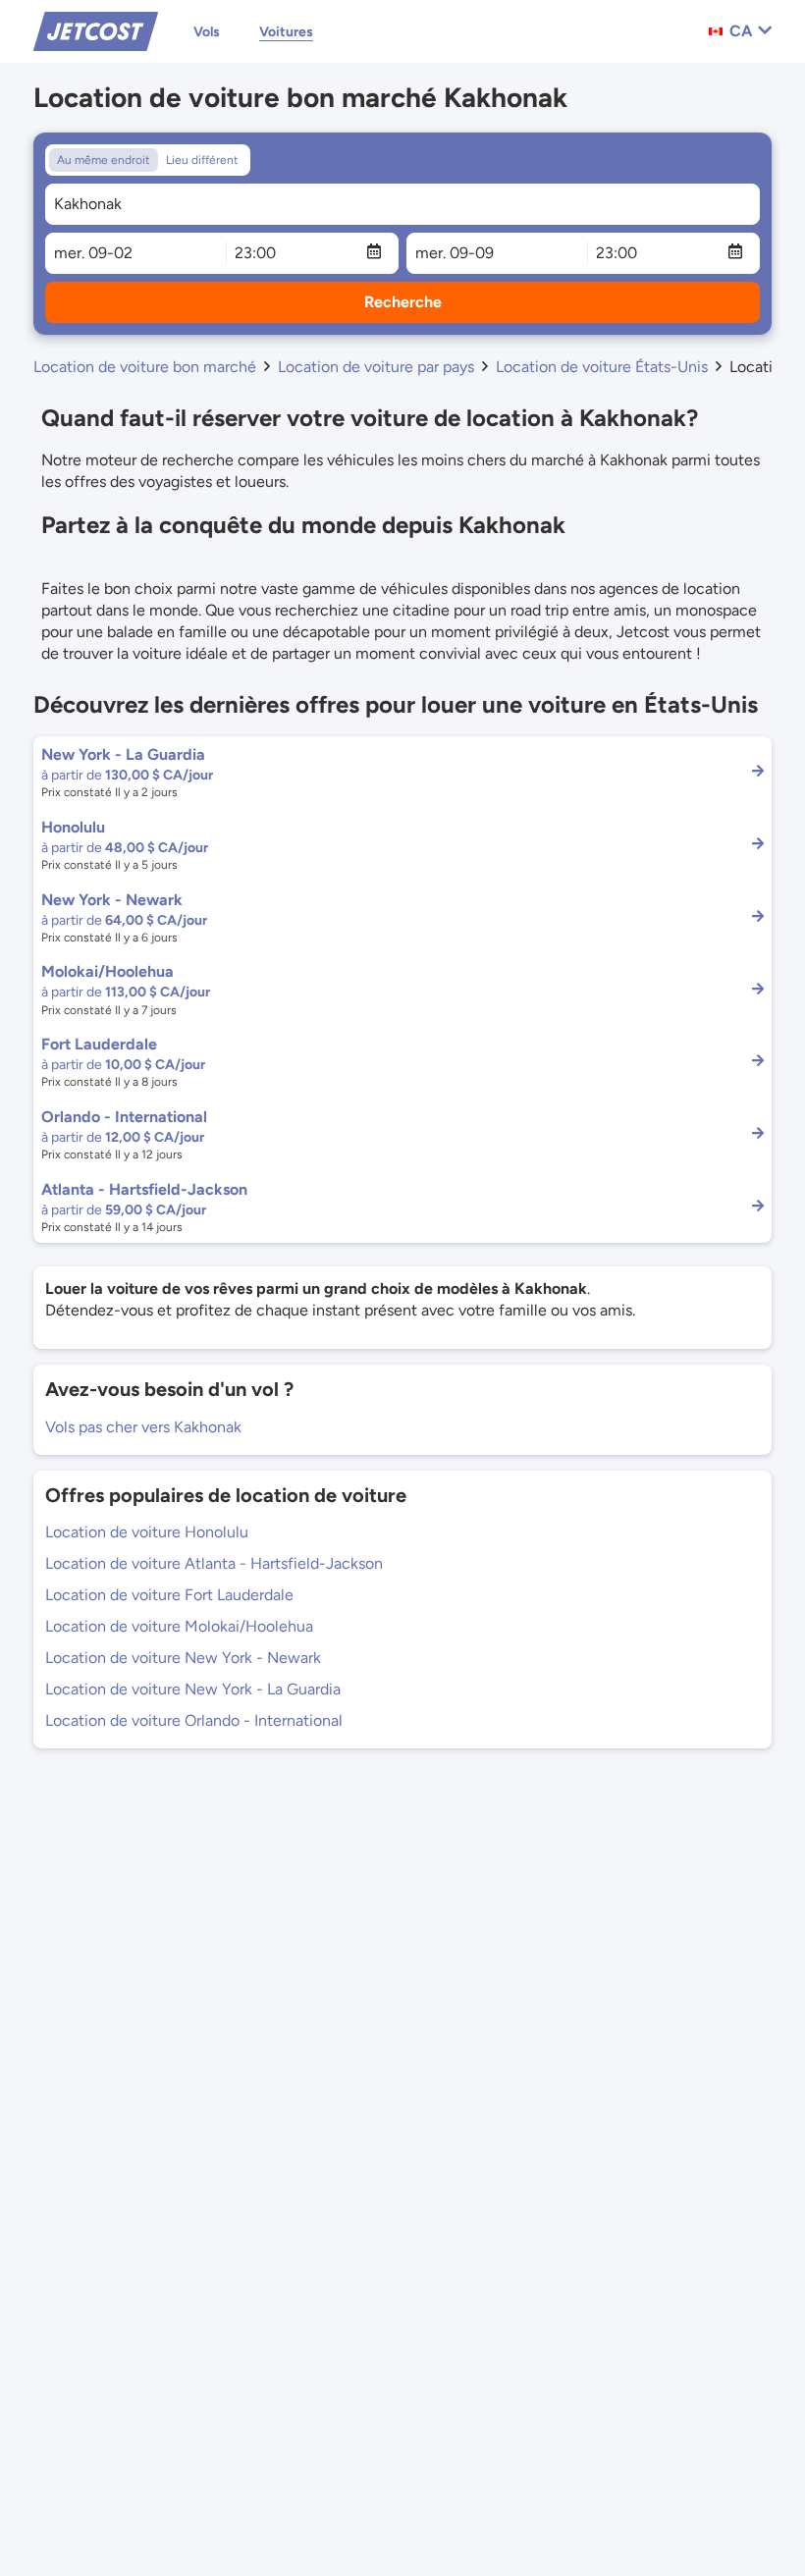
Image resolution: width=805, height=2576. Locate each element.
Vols (207, 32)
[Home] (96, 30)
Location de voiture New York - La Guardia (193, 1689)
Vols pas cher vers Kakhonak (143, 1427)
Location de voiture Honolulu (147, 1532)
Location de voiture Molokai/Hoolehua (179, 1626)
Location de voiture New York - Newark (183, 1658)
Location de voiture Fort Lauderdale (169, 1595)
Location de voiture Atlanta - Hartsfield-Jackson (214, 1563)
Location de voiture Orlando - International (194, 1720)
